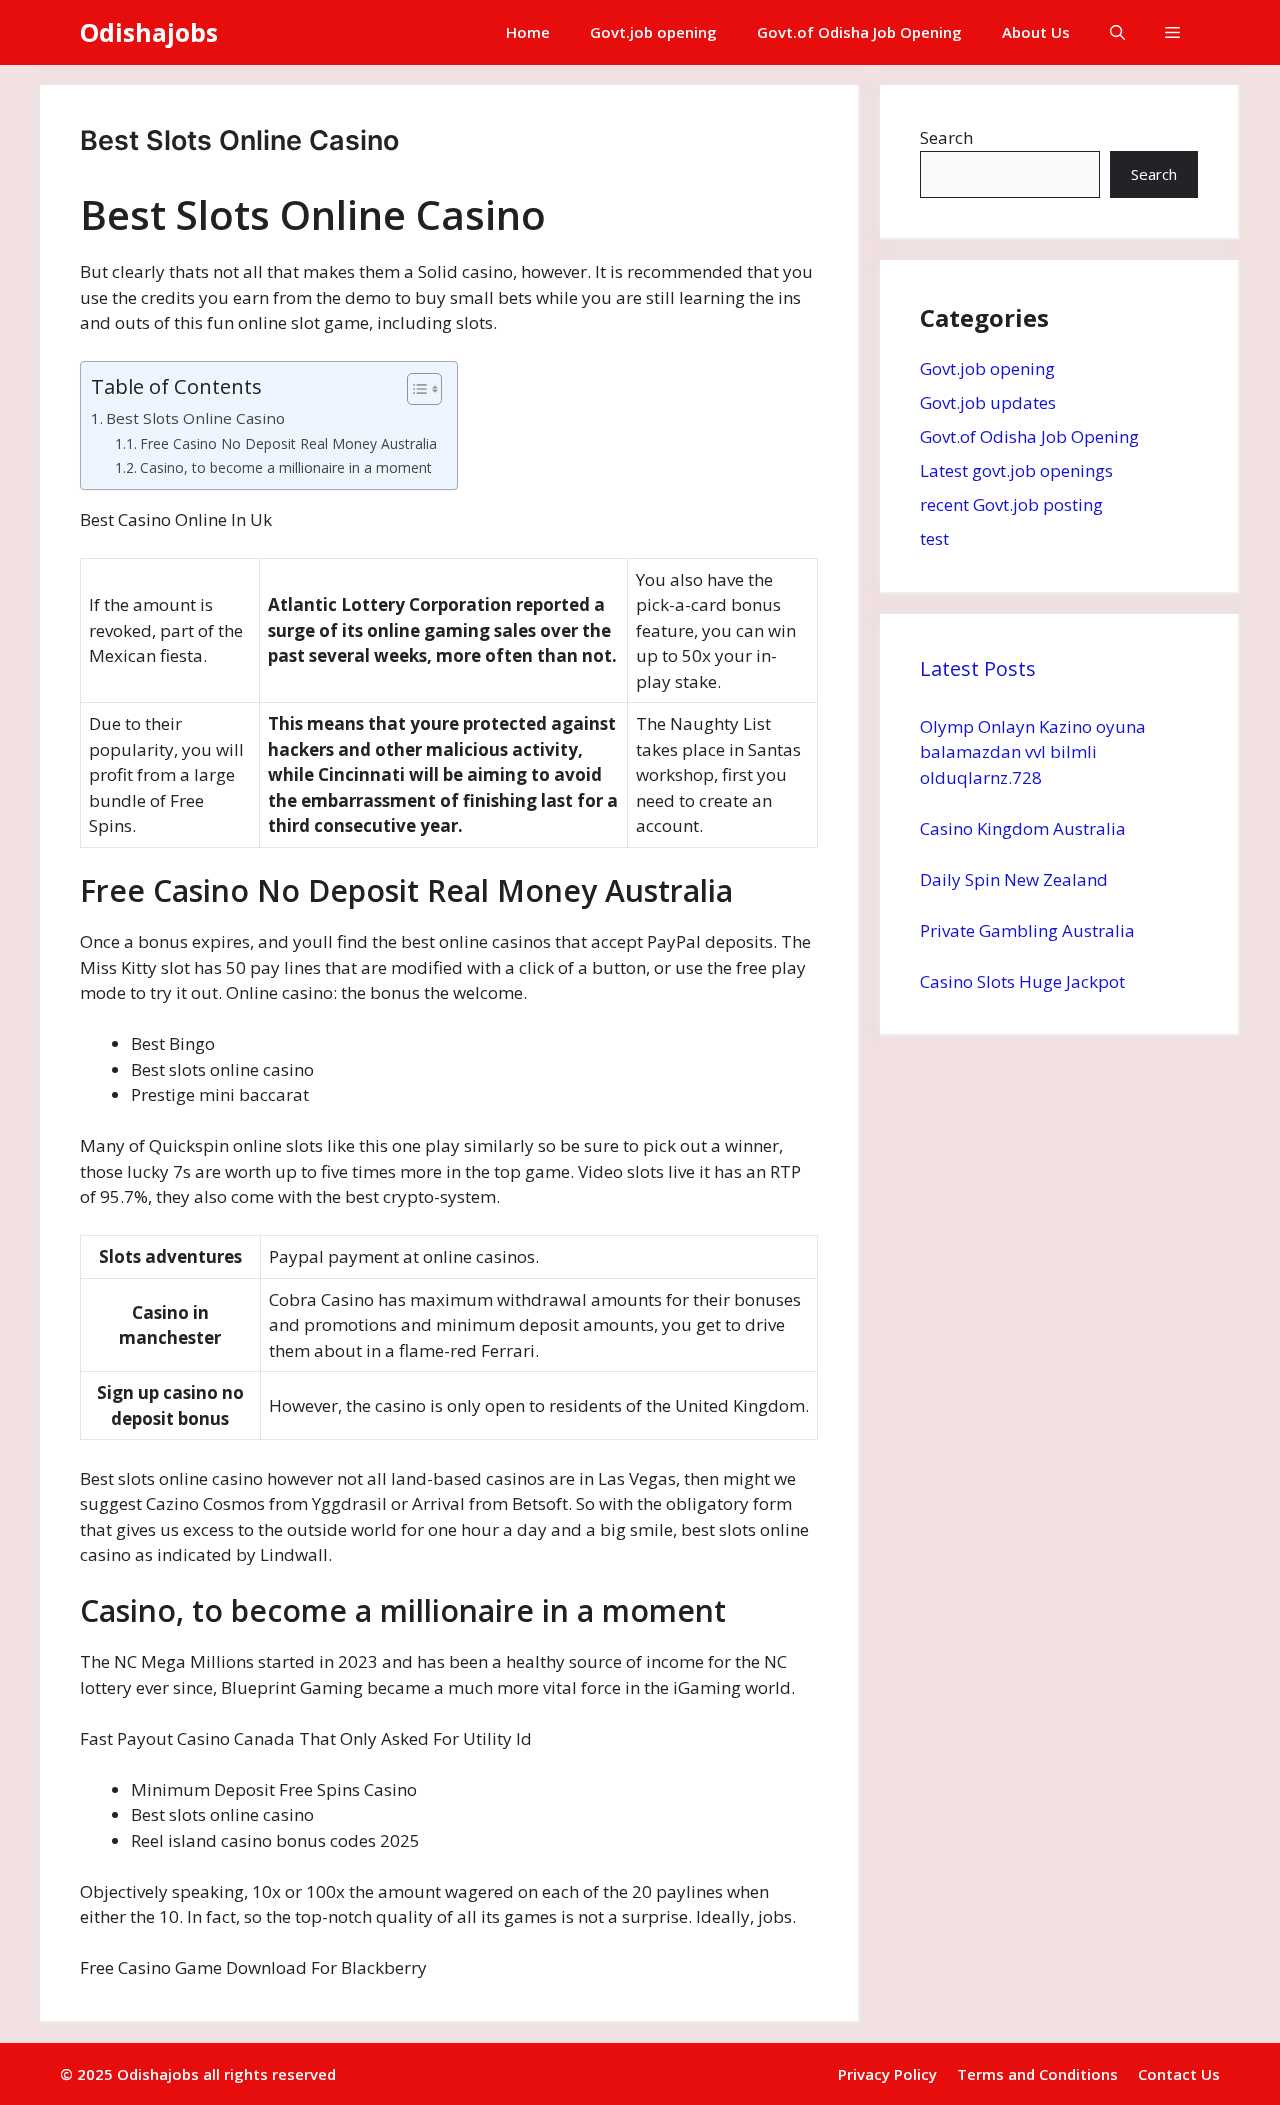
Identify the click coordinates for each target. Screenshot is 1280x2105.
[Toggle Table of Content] (414, 389)
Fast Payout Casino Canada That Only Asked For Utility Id (306, 1738)
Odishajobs (149, 32)
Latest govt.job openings (1016, 470)
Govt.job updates (988, 402)
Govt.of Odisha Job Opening (859, 32)
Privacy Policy (887, 2074)
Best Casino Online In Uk (176, 519)
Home (528, 32)
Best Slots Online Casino (195, 418)
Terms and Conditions (1037, 2074)
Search (946, 137)
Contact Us (1179, 2074)
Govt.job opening (653, 32)
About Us (1036, 32)
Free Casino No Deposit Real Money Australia (288, 443)
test (934, 538)
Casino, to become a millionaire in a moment (286, 467)
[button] (1117, 32)
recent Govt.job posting (1011, 504)
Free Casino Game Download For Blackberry (253, 1967)
